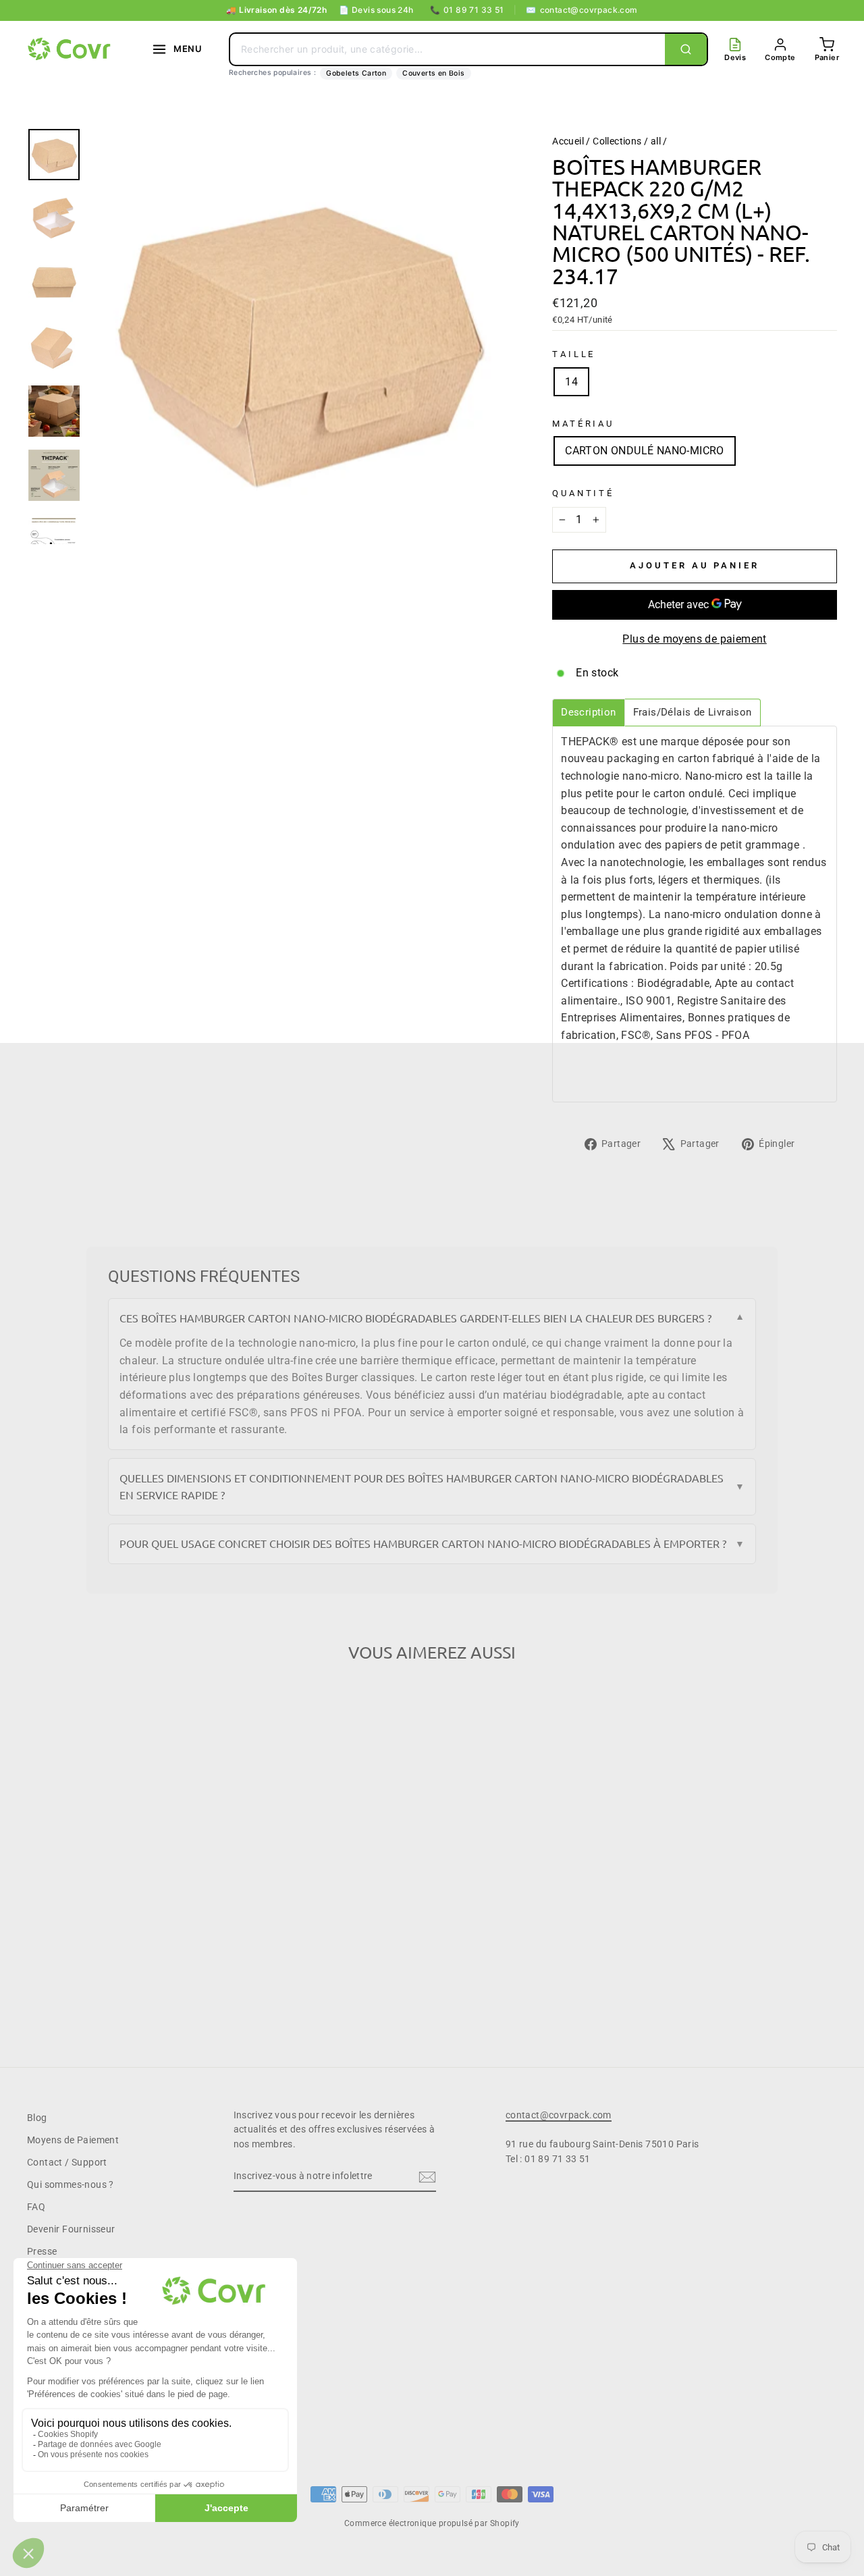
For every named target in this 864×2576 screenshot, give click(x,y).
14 (571, 382)
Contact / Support (67, 2162)
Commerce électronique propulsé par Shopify (432, 2523)
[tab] (588, 713)
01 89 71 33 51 (467, 10)
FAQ (36, 2207)
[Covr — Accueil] (71, 49)
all (656, 141)
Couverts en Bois (433, 73)
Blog (37, 2118)
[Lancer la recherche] (686, 49)
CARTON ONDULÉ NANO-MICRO (645, 451)
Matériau (583, 424)
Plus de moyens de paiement (694, 639)
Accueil (568, 141)
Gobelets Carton (356, 73)
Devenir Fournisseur (71, 2229)
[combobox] (448, 49)
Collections (617, 141)
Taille (574, 354)
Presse (42, 2251)
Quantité (583, 493)
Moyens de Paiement (73, 2140)
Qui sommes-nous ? (71, 2184)
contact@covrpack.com (582, 10)
